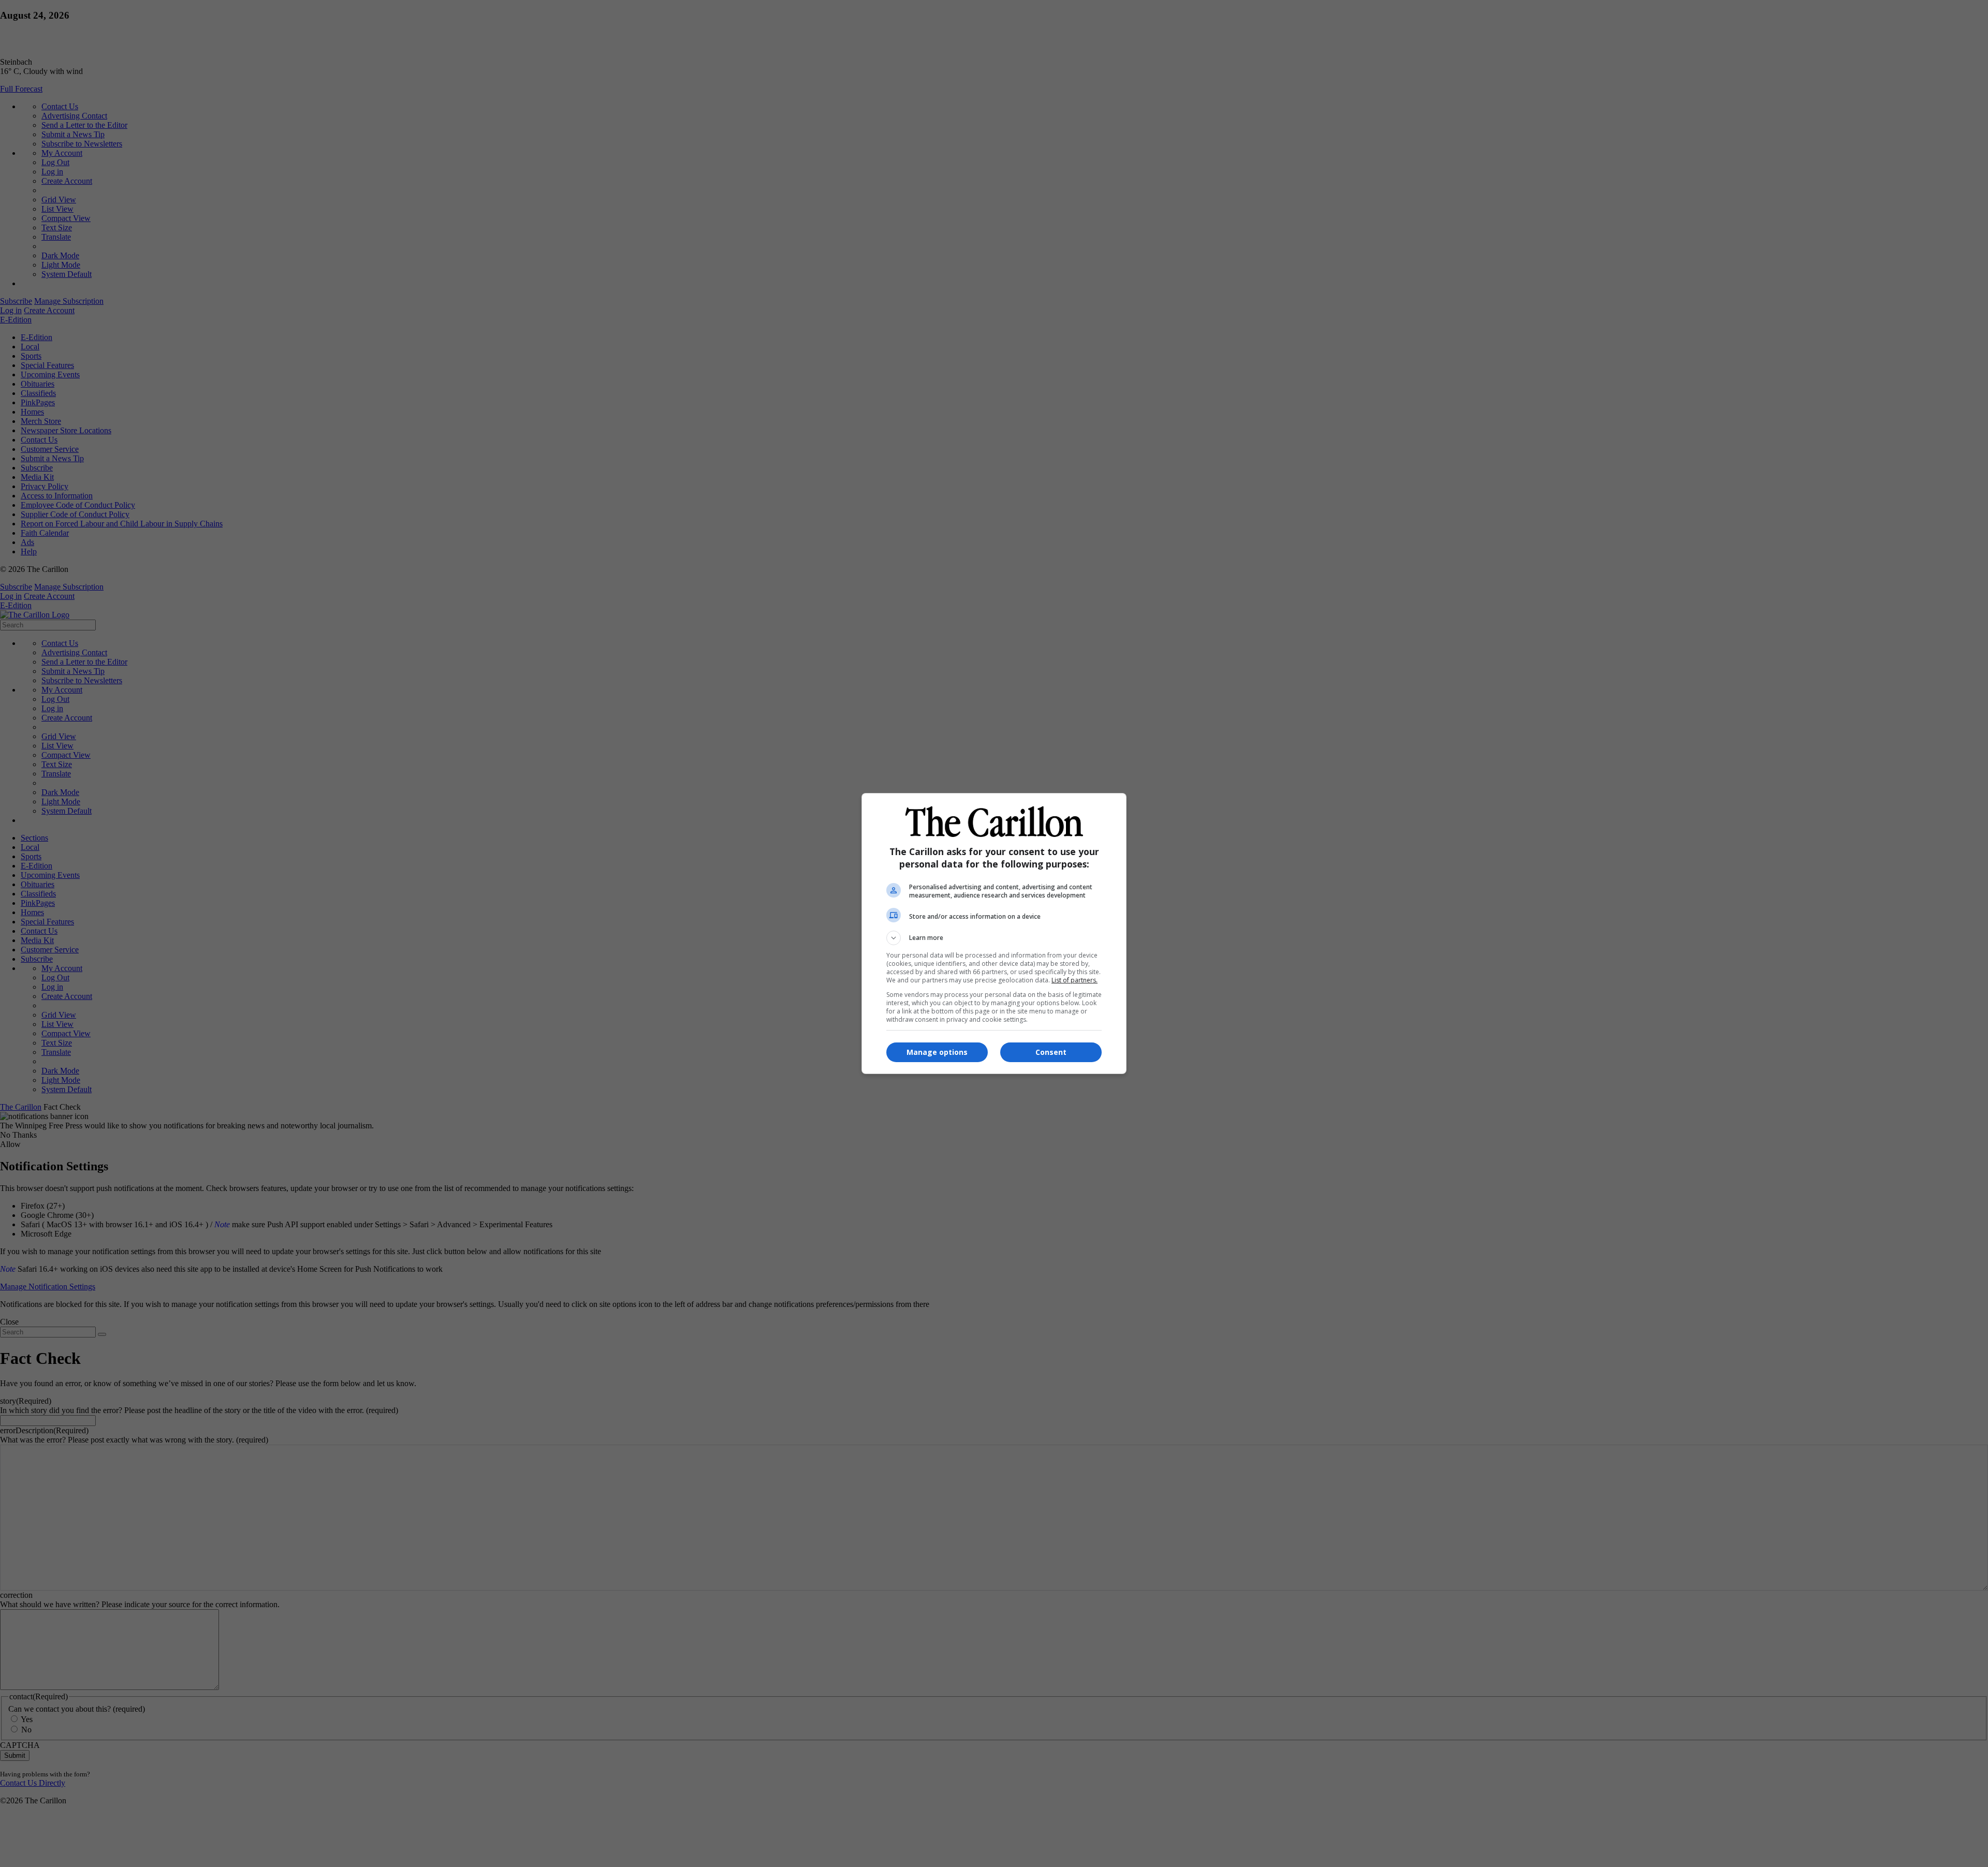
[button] (994, 938)
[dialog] (994, 933)
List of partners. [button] (1075, 980)
